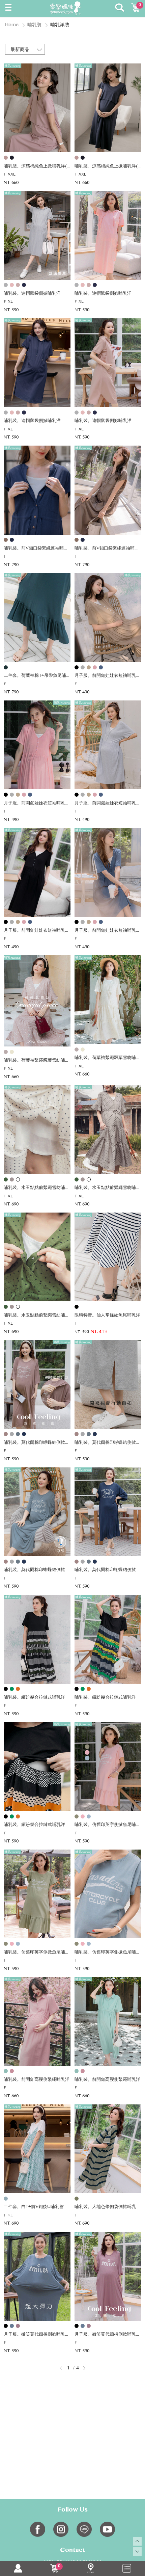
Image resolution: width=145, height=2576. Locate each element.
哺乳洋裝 (60, 25)
